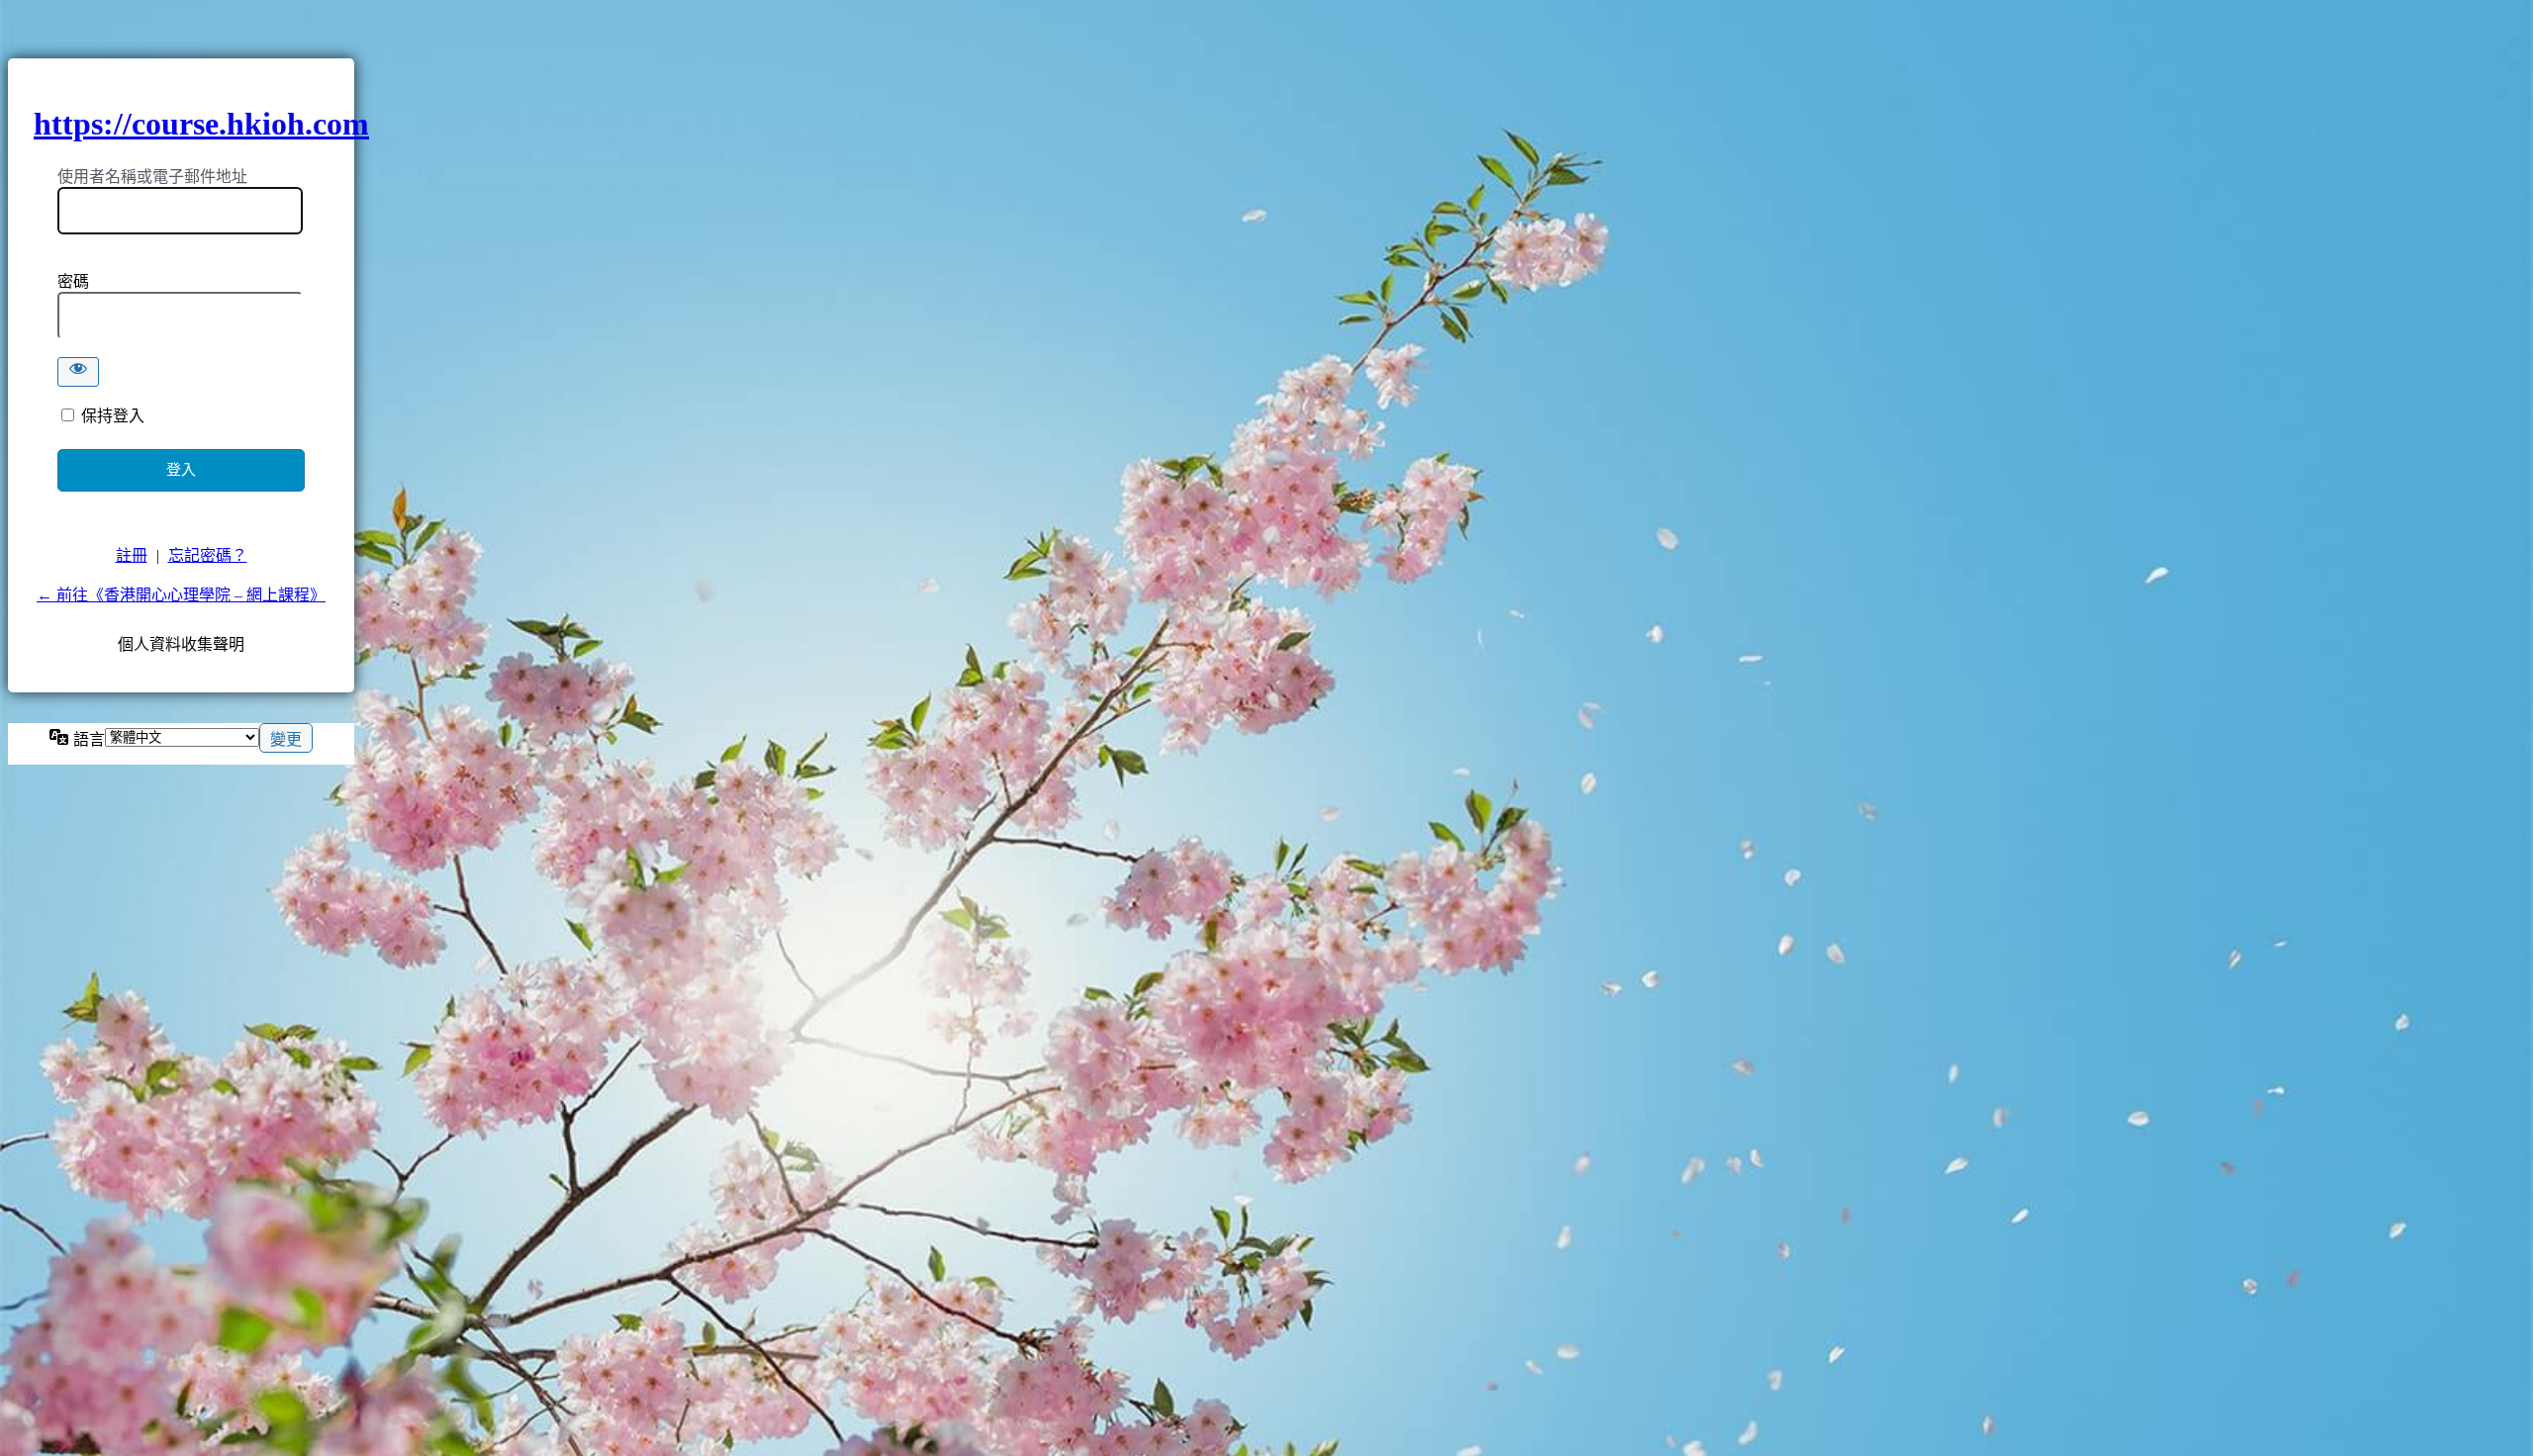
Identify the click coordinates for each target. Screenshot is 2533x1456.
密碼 (73, 281)
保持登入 (113, 416)
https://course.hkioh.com (201, 124)
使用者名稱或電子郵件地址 (152, 177)
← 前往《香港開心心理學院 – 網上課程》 (181, 595)
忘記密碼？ (208, 555)
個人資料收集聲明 (181, 644)
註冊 (132, 555)
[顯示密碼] (78, 372)
